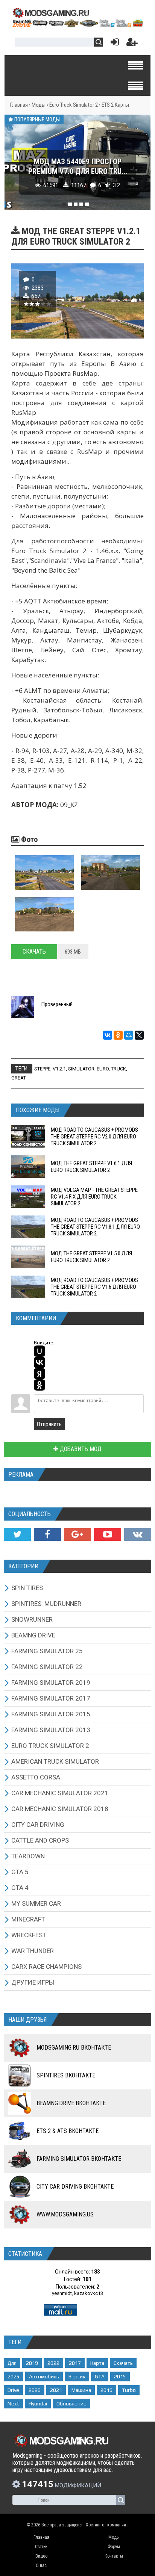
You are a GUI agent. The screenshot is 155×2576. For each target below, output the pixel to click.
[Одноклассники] (118, 1035)
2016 (106, 2390)
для (12, 2363)
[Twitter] (17, 1534)
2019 (32, 2363)
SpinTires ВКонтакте (66, 2075)
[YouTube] (108, 1534)
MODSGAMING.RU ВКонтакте (74, 2048)
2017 (75, 2363)
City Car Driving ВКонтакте (75, 2187)
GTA (100, 2376)
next (13, 2404)
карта (97, 2363)
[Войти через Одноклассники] (40, 1385)
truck (119, 1069)
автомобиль (44, 2376)
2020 (35, 2390)
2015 (120, 2376)
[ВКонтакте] (108, 1035)
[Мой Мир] (129, 1035)
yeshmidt (62, 2293)
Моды (39, 105)
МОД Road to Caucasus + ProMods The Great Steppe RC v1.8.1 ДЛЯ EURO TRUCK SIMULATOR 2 (95, 1227)
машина (81, 2390)
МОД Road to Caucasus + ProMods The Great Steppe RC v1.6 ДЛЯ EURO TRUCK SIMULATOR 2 (94, 1287)
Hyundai (38, 2404)
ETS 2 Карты (115, 105)
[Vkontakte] (138, 1534)
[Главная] (77, 25)
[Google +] (77, 1534)
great (19, 1078)
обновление (71, 2404)
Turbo (129, 2390)
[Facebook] (47, 1534)
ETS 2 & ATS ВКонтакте (68, 2131)
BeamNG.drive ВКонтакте (71, 2103)
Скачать (34, 952)
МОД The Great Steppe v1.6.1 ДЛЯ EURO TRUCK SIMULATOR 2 (91, 1167)
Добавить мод (80, 1449)
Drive (13, 2390)
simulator (81, 1069)
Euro (103, 1069)
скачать (123, 2363)
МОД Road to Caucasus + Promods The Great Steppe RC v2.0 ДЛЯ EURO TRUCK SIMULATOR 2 (94, 1137)
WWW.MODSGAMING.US (65, 2214)
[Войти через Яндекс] (40, 1374)
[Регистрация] (132, 44)
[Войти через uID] (40, 1351)
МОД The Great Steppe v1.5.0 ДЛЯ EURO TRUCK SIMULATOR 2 (91, 1257)
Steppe (42, 1069)
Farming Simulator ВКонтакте (79, 2159)
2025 (14, 2376)
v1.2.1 (59, 1069)
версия (77, 2376)
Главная (19, 105)
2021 (56, 2390)
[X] (139, 1035)
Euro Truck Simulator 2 (74, 105)
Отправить (49, 1424)
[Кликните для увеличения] (44, 872)
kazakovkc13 (89, 2293)
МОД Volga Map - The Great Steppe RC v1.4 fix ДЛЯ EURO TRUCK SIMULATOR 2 (94, 1197)
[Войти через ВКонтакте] (40, 1362)
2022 (53, 2363)
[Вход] (113, 44)
